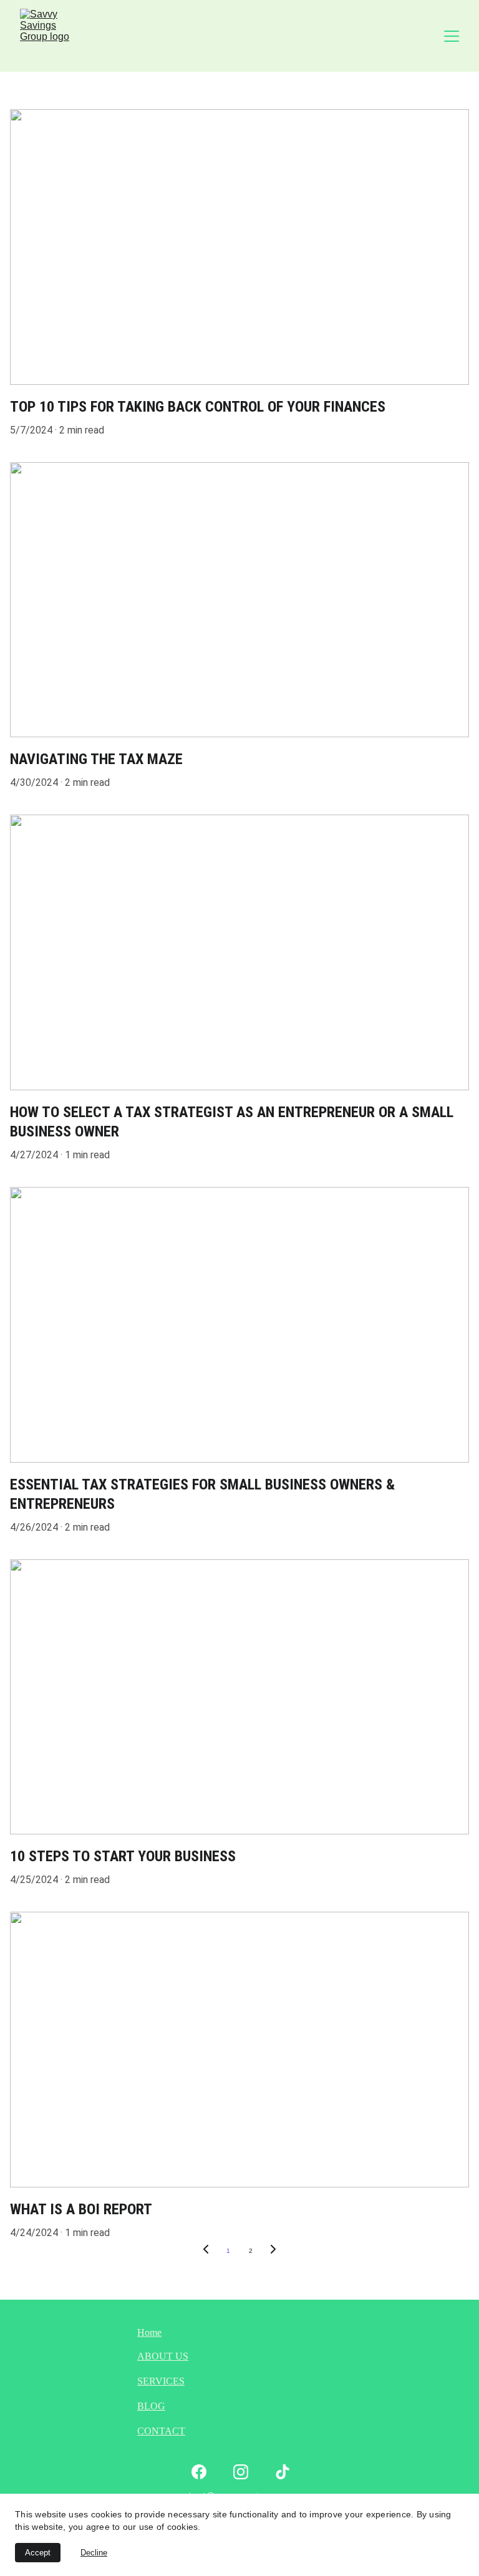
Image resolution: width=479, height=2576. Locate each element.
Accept (38, 2553)
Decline (94, 2553)
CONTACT (161, 2431)
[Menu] (452, 36)
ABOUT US (163, 2356)
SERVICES (161, 2381)
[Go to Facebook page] (199, 2472)
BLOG (151, 2406)
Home (149, 2332)
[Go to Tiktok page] (283, 2472)
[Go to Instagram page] (241, 2472)
